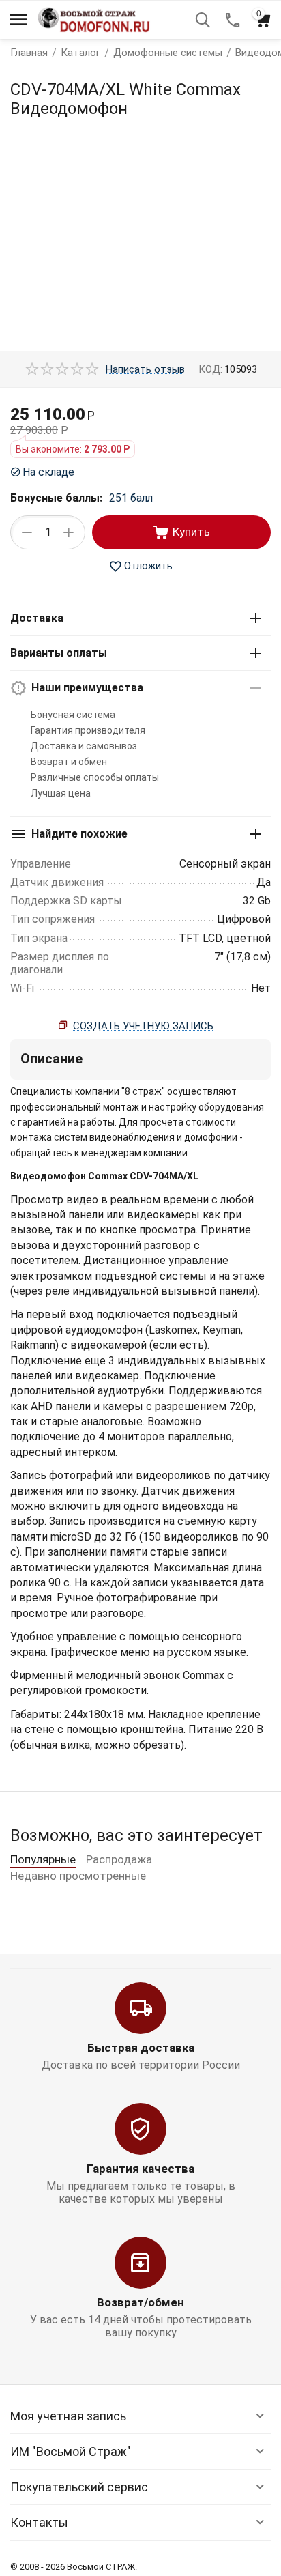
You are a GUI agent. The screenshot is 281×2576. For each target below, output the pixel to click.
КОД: (210, 369)
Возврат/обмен (140, 2302)
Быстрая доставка (141, 2048)
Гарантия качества (140, 2169)
